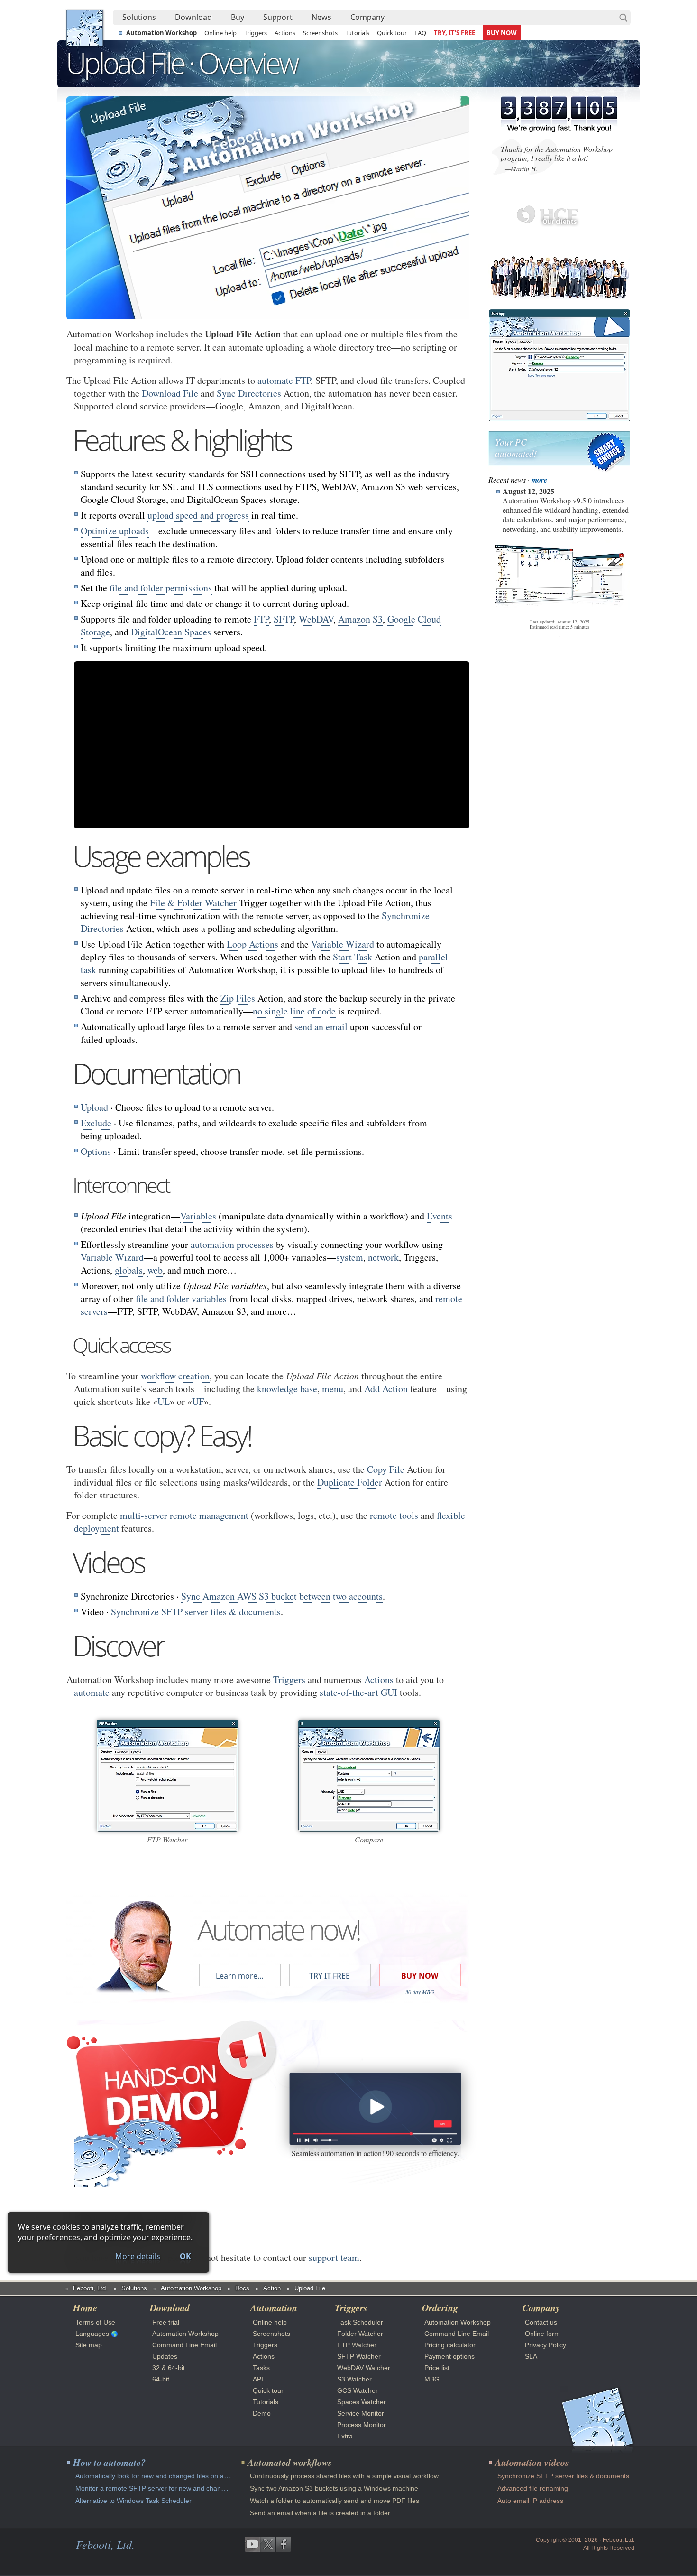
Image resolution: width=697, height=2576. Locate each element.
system (350, 1257)
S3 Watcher (354, 2379)
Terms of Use (95, 2322)
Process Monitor (362, 2425)
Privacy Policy (546, 2345)
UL (164, 1401)
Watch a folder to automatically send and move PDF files (335, 2501)
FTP (261, 619)
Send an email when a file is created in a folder (320, 2513)
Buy (238, 17)
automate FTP (284, 380)
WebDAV (316, 619)
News (321, 17)
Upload (94, 1107)
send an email (321, 1027)
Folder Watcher (360, 2334)
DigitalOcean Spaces (171, 632)
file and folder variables (181, 1298)
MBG (432, 2379)
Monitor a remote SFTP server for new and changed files (161, 2488)
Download (193, 17)
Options (96, 1151)
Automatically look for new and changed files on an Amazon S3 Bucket (181, 2476)
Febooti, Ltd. (85, 28)
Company (367, 17)
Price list (437, 2368)
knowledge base (287, 1389)
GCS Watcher (358, 2390)
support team (334, 2257)
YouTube (252, 2544)
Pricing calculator (450, 2345)
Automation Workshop (161, 33)
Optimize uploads (115, 531)
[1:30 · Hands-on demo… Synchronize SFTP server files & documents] (375, 2108)
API (258, 2379)
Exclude (96, 1123)
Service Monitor (361, 2413)
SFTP (284, 619)
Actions (285, 33)
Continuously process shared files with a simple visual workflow (344, 2476)
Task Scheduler (360, 2322)
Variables (198, 1216)
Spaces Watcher (362, 2402)
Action (272, 2288)
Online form (542, 2334)
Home (85, 2307)
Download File (170, 393)
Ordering (440, 2307)
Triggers (256, 33)
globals (129, 1270)
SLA (531, 2356)
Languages (92, 2334)
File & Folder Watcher (193, 903)
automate (92, 1692)
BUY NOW (502, 33)
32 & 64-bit (169, 2368)
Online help (220, 33)
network (383, 1257)
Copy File (386, 1469)
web (155, 1270)
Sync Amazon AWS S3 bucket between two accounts (282, 1596)
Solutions (139, 17)
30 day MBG (420, 1992)
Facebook (284, 2544)
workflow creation (175, 1376)
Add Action (386, 1389)
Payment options (449, 2356)
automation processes (232, 1244)
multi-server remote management (184, 1515)
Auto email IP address (530, 2501)
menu (333, 1389)
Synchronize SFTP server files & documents (196, 1612)
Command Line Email (184, 2345)
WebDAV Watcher (364, 2368)
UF (198, 1401)
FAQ (420, 33)
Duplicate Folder (350, 1482)
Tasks (261, 2368)
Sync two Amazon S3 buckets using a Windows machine (334, 2488)
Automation (274, 2307)
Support (278, 17)
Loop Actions (252, 944)
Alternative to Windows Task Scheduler (133, 2501)
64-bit (161, 2379)
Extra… (348, 2436)
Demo (262, 2413)
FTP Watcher (357, 2345)
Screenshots (320, 33)
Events (440, 1216)
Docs (242, 2288)
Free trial (166, 2322)
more (539, 480)
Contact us (541, 2322)
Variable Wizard (343, 944)
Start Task (353, 957)
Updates (165, 2356)
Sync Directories (249, 393)
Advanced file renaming (533, 2488)
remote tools (394, 1515)
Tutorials (357, 33)
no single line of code (294, 1011)
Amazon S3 (360, 619)
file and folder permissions (161, 588)
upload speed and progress (198, 515)
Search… (624, 18)
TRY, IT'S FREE (454, 33)
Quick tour (392, 33)
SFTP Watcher (359, 2356)
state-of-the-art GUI (358, 1692)
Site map (89, 2345)
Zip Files (238, 998)
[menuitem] (139, 18)
